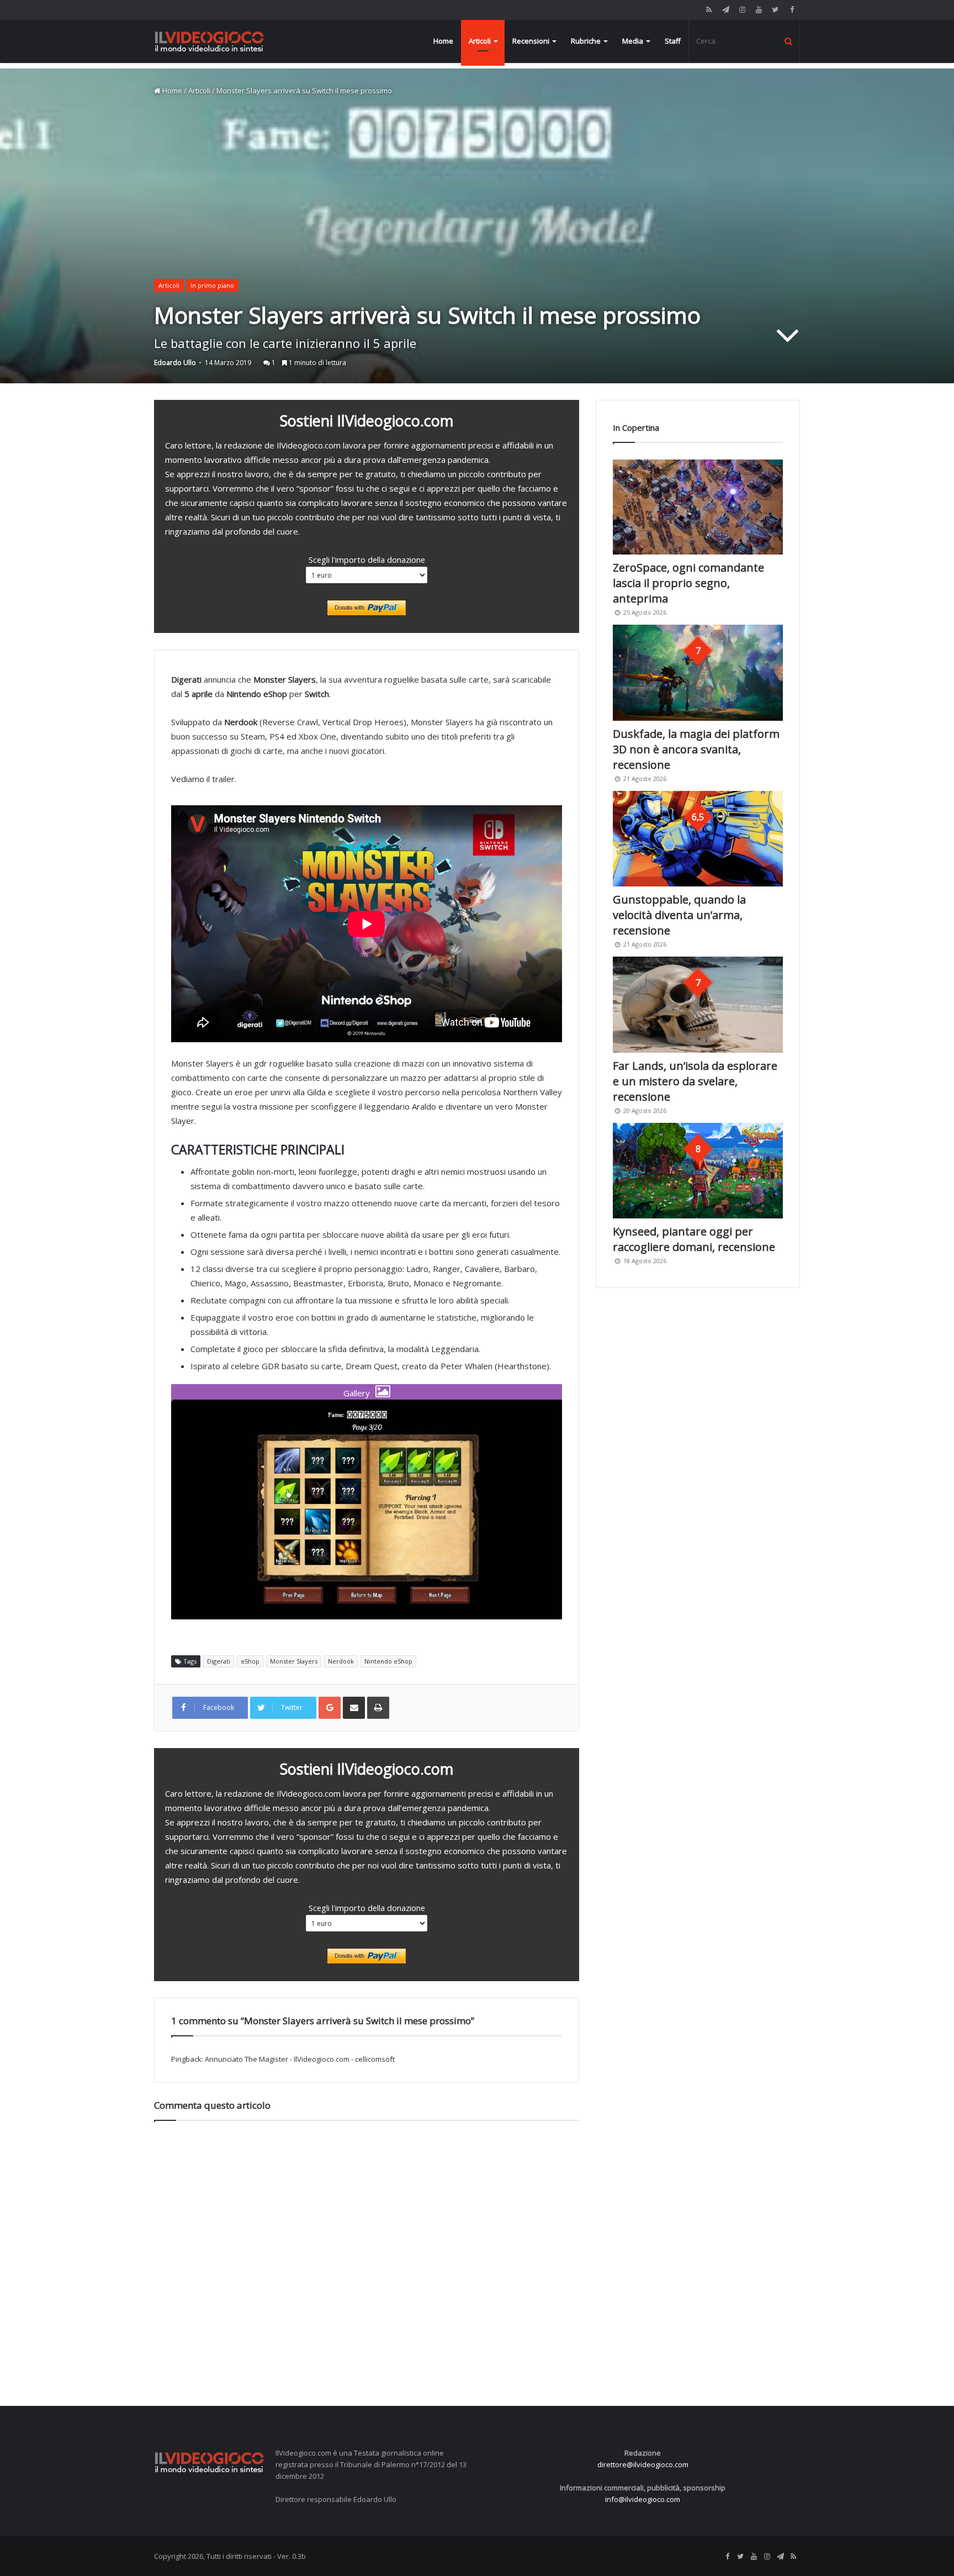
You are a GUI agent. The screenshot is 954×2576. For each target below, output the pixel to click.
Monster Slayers (294, 1661)
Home (443, 41)
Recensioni (531, 41)
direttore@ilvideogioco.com (643, 2464)
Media (633, 41)
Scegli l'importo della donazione (367, 559)
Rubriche (586, 41)
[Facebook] (792, 10)
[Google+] (330, 1708)
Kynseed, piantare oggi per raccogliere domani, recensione (694, 1239)
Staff (673, 41)
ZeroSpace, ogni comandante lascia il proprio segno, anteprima (688, 583)
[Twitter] (775, 10)
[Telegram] (725, 10)
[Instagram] (742, 10)
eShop (250, 1661)
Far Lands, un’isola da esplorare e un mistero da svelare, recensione (695, 1081)
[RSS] (709, 10)
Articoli (480, 41)
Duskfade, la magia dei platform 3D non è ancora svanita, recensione (696, 749)
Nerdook (341, 1661)
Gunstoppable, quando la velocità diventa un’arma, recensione (679, 915)
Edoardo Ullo (175, 363)
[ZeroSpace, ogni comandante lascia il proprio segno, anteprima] (698, 507)
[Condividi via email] (354, 1708)
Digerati (219, 1661)
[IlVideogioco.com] (209, 41)
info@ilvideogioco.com (643, 2499)
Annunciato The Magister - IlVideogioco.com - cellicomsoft (300, 2059)
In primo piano (212, 285)
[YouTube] (759, 10)
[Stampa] (378, 1708)
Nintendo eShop (388, 1661)
